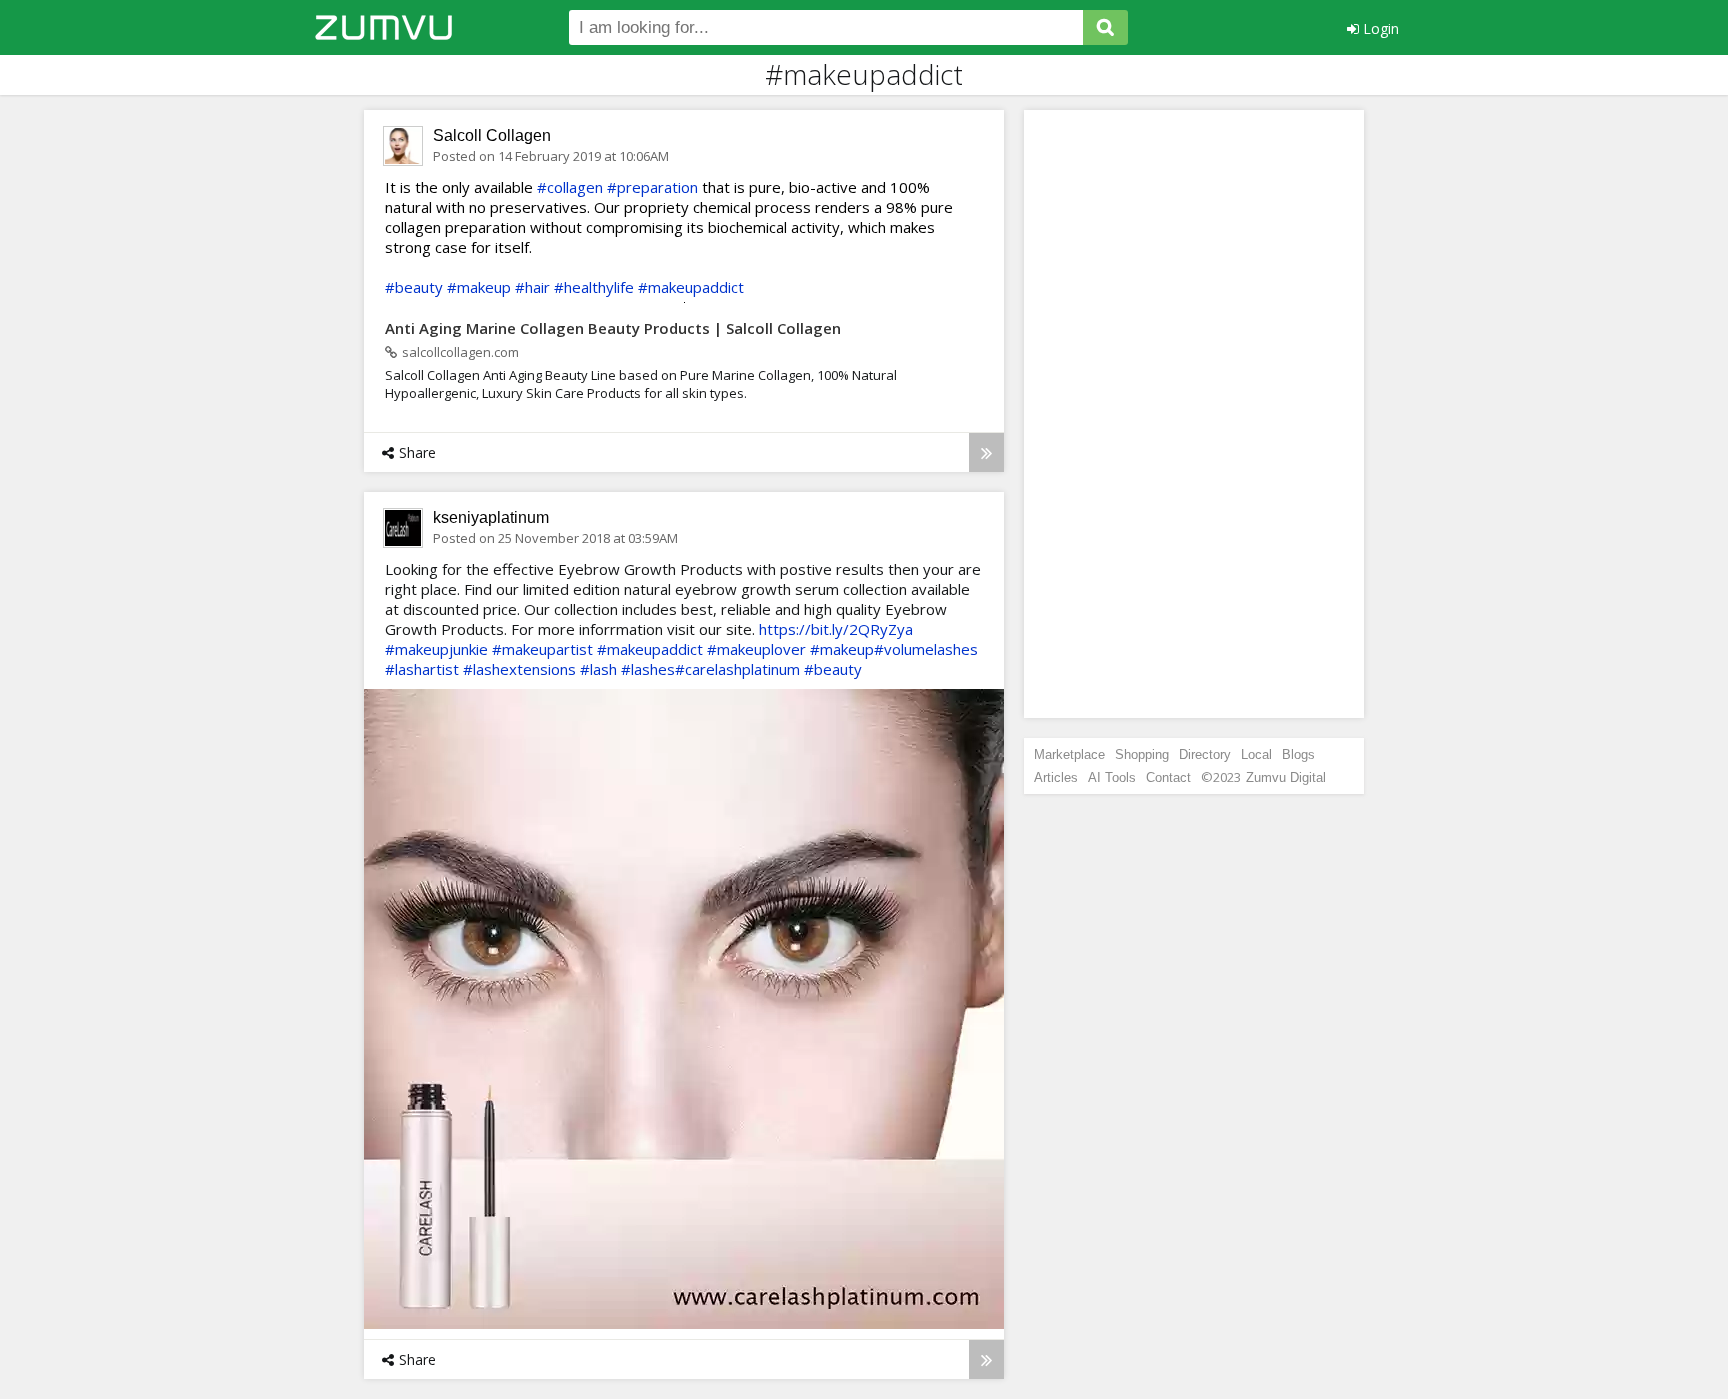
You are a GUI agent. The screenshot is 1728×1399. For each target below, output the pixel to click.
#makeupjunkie (436, 649)
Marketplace (1069, 754)
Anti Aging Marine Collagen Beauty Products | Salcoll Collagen (613, 328)
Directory (1205, 754)
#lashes (648, 669)
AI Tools (1112, 777)
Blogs (1298, 754)
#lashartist (422, 669)
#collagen (570, 187)
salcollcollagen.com (460, 352)
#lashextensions (519, 669)
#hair (532, 287)
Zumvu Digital (1286, 777)
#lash (598, 669)
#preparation (652, 187)
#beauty (414, 287)
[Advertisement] (1194, 414)
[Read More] (986, 452)
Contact (1168, 777)
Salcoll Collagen (492, 135)
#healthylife (594, 287)
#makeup (479, 287)
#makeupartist (542, 649)
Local (1256, 754)
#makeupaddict (691, 287)
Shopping (1142, 754)
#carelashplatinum (737, 669)
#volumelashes (926, 649)
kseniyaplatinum (491, 517)
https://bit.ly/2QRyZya (836, 629)
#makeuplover (756, 649)
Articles (1056, 777)
